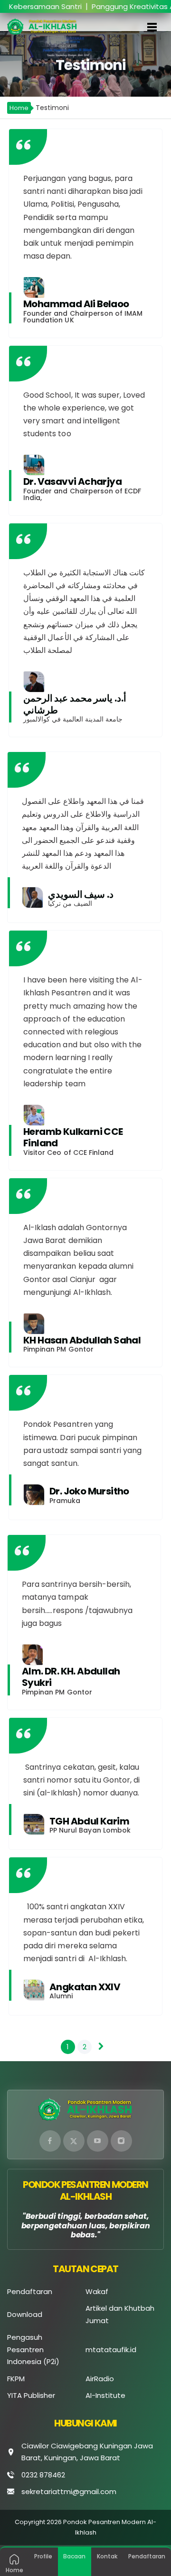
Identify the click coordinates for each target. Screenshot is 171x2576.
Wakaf (97, 2291)
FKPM (16, 2379)
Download (25, 2314)
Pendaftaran (30, 2291)
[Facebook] (50, 2141)
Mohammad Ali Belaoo (76, 304)
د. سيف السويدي (81, 894)
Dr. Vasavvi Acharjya (72, 481)
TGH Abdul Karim (89, 1821)
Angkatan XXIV (85, 1987)
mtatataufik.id (111, 2350)
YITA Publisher (31, 2395)
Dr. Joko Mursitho (89, 1491)
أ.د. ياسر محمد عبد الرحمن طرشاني (75, 704)
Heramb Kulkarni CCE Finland (73, 1137)
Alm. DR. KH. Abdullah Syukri (71, 1677)
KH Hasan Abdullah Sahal (82, 1340)
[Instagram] (121, 2141)
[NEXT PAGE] (101, 2046)
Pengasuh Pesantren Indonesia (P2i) (33, 2349)
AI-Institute (105, 2395)
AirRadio (100, 2379)
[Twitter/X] (74, 2141)
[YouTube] (98, 2141)
